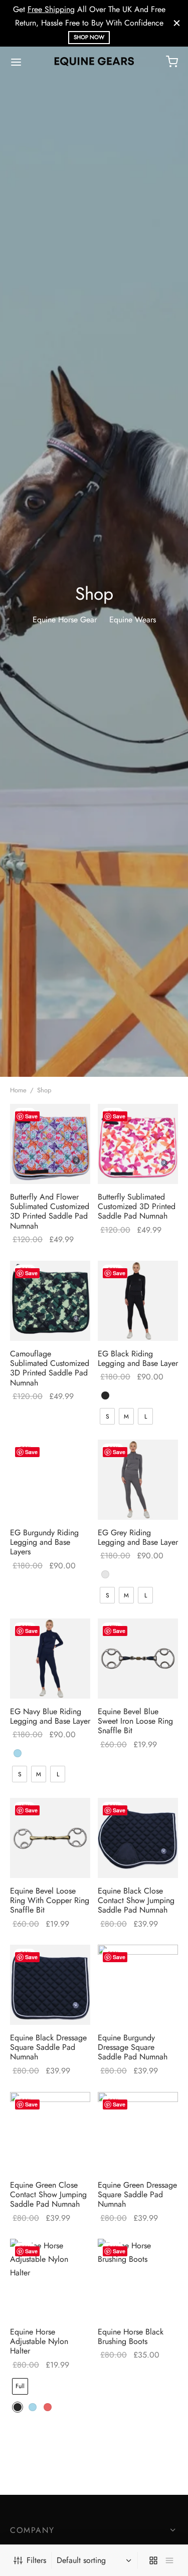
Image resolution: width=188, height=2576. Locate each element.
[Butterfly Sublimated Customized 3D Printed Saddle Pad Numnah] (138, 1144)
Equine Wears (133, 620)
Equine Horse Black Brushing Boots (131, 2336)
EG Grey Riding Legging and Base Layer (138, 1537)
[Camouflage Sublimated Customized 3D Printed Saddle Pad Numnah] (50, 1301)
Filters (36, 2560)
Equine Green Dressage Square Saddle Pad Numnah (137, 2194)
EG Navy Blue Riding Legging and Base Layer (50, 1716)
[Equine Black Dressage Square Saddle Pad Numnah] (50, 1985)
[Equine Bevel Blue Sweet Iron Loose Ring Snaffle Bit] (138, 1659)
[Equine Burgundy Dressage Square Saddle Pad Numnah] (138, 1985)
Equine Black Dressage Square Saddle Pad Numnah (48, 2047)
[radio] (105, 1395)
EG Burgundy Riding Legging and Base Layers (44, 1542)
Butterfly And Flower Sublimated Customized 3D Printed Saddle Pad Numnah (50, 1211)
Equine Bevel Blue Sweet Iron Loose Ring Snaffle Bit (135, 1721)
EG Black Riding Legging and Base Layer (138, 1358)
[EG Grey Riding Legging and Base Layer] (138, 1480)
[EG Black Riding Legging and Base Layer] (138, 1301)
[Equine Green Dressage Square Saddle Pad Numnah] (138, 2132)
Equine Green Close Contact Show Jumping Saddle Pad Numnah (48, 2194)
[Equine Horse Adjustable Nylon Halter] (50, 2279)
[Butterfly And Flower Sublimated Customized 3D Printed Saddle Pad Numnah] (50, 1144)
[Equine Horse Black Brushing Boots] (138, 2279)
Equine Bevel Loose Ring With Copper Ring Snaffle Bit (50, 1900)
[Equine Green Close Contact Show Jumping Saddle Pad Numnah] (50, 2132)
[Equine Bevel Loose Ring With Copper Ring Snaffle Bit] (50, 1838)
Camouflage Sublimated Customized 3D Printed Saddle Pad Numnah (50, 1368)
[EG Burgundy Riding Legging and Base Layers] (50, 1480)
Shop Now (89, 37)
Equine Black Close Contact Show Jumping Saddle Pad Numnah (136, 1900)
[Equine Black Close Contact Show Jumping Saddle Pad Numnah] (138, 1838)
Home (18, 1090)
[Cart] (172, 62)
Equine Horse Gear (65, 620)
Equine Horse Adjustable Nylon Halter (39, 2341)
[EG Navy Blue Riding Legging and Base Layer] (50, 1659)
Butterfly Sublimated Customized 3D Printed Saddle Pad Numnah (137, 1206)
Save (31, 1116)
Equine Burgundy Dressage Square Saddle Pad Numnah (133, 2047)
